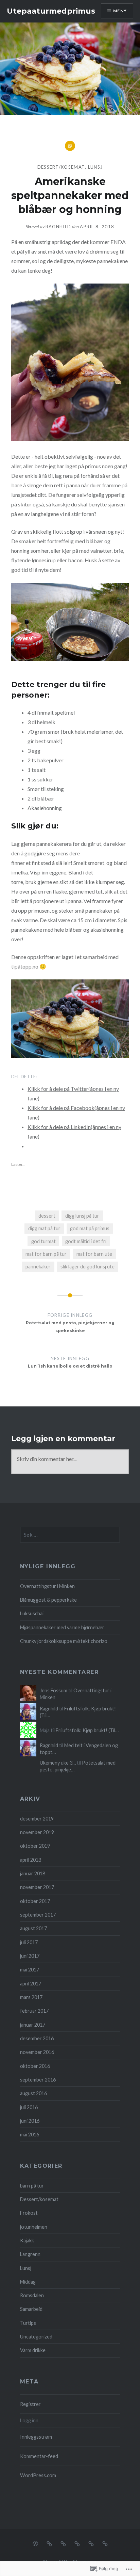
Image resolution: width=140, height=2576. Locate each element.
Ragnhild (58, 227)
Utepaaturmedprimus (51, 11)
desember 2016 (37, 2038)
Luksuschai (32, 1613)
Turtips (28, 2323)
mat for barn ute (94, 1254)
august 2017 (33, 1928)
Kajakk (27, 2240)
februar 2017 (34, 2011)
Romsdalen (32, 2295)
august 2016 (33, 2093)
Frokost (29, 2213)
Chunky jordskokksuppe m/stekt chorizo (64, 1641)
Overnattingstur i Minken (47, 1586)
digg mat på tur (44, 1228)
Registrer (30, 2404)
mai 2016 (30, 2135)
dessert (47, 1216)
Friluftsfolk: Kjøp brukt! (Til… (87, 1730)
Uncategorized (36, 2337)
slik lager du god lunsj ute (87, 1267)
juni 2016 (30, 2121)
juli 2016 (29, 2107)
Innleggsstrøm (36, 2437)
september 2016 (38, 2080)
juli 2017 (29, 1942)
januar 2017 (33, 2025)
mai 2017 (30, 1970)
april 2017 (31, 1984)
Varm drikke (33, 2350)
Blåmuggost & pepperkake (48, 1600)
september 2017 (38, 1915)
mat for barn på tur (46, 1254)
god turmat (43, 1241)
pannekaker (38, 1267)
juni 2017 (30, 1956)
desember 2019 (37, 1819)
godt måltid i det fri (86, 1241)
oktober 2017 (35, 1901)
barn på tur (32, 2186)
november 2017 (37, 1887)
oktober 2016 (35, 2066)
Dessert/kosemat (61, 167)
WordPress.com (38, 2475)
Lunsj (95, 167)
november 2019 (37, 1832)
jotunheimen (34, 2227)
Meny (120, 11)
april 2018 (31, 1860)
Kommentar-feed (39, 2456)
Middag (28, 2282)
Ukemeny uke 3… (58, 1763)
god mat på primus (90, 1228)
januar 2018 (33, 1873)
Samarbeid (31, 2309)
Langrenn (30, 2254)
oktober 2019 (35, 1846)
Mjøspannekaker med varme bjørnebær (62, 1627)
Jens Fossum (54, 1690)
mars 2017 (31, 1997)
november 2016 (37, 2052)
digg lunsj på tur (82, 1216)
